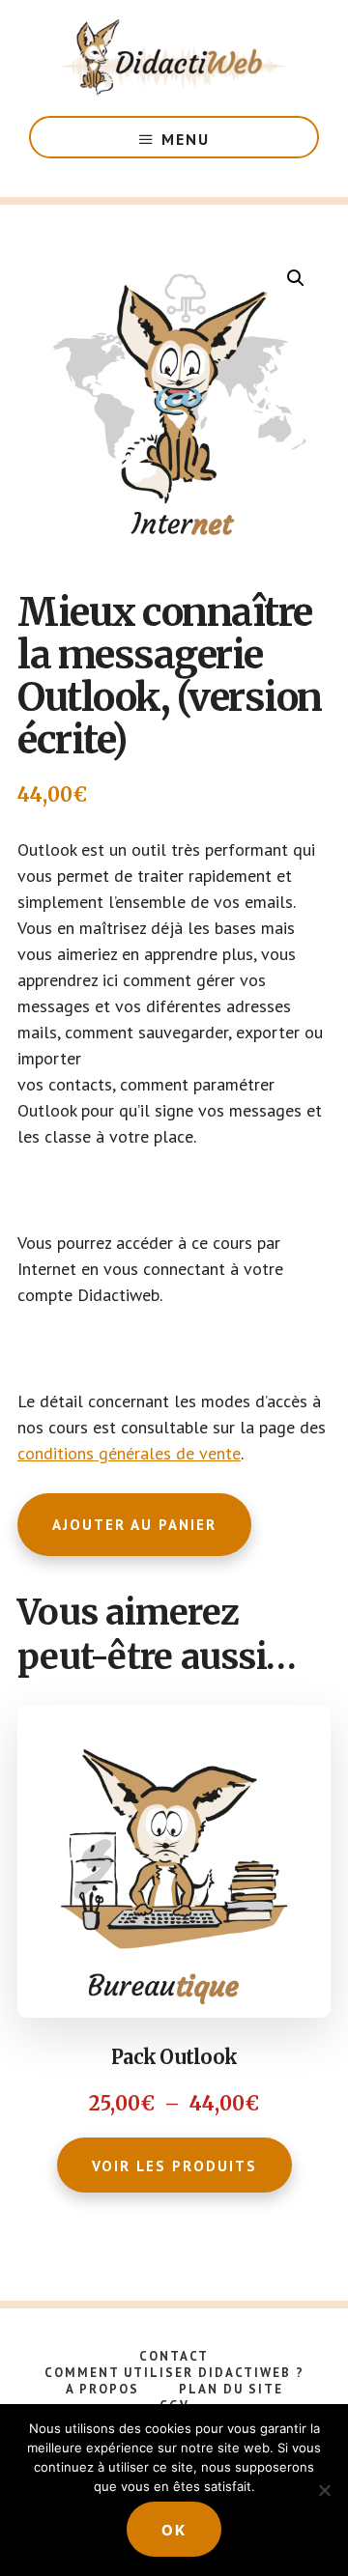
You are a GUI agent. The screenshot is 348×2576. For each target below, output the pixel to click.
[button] (296, 278)
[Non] (324, 2490)
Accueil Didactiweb (174, 58)
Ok (174, 2530)
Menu (186, 139)
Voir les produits (174, 2166)
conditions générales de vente (129, 1453)
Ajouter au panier (134, 1525)
